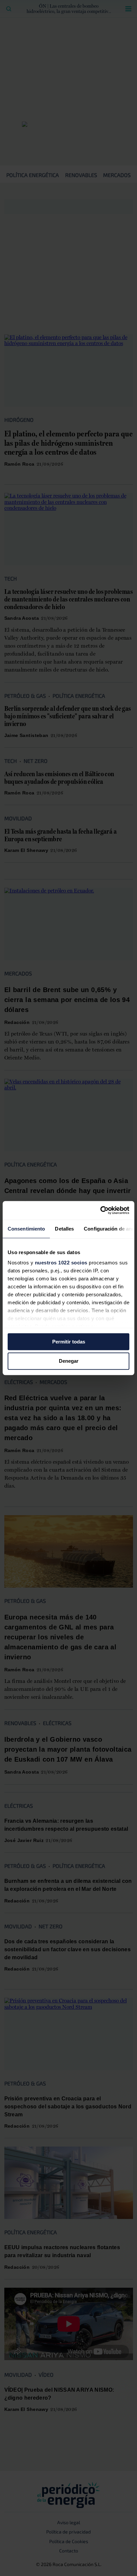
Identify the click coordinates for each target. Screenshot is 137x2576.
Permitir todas (69, 1342)
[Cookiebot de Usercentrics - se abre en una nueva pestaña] (100, 1210)
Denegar (69, 1361)
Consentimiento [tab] (26, 1229)
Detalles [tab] (64, 1229)
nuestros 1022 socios (61, 1263)
